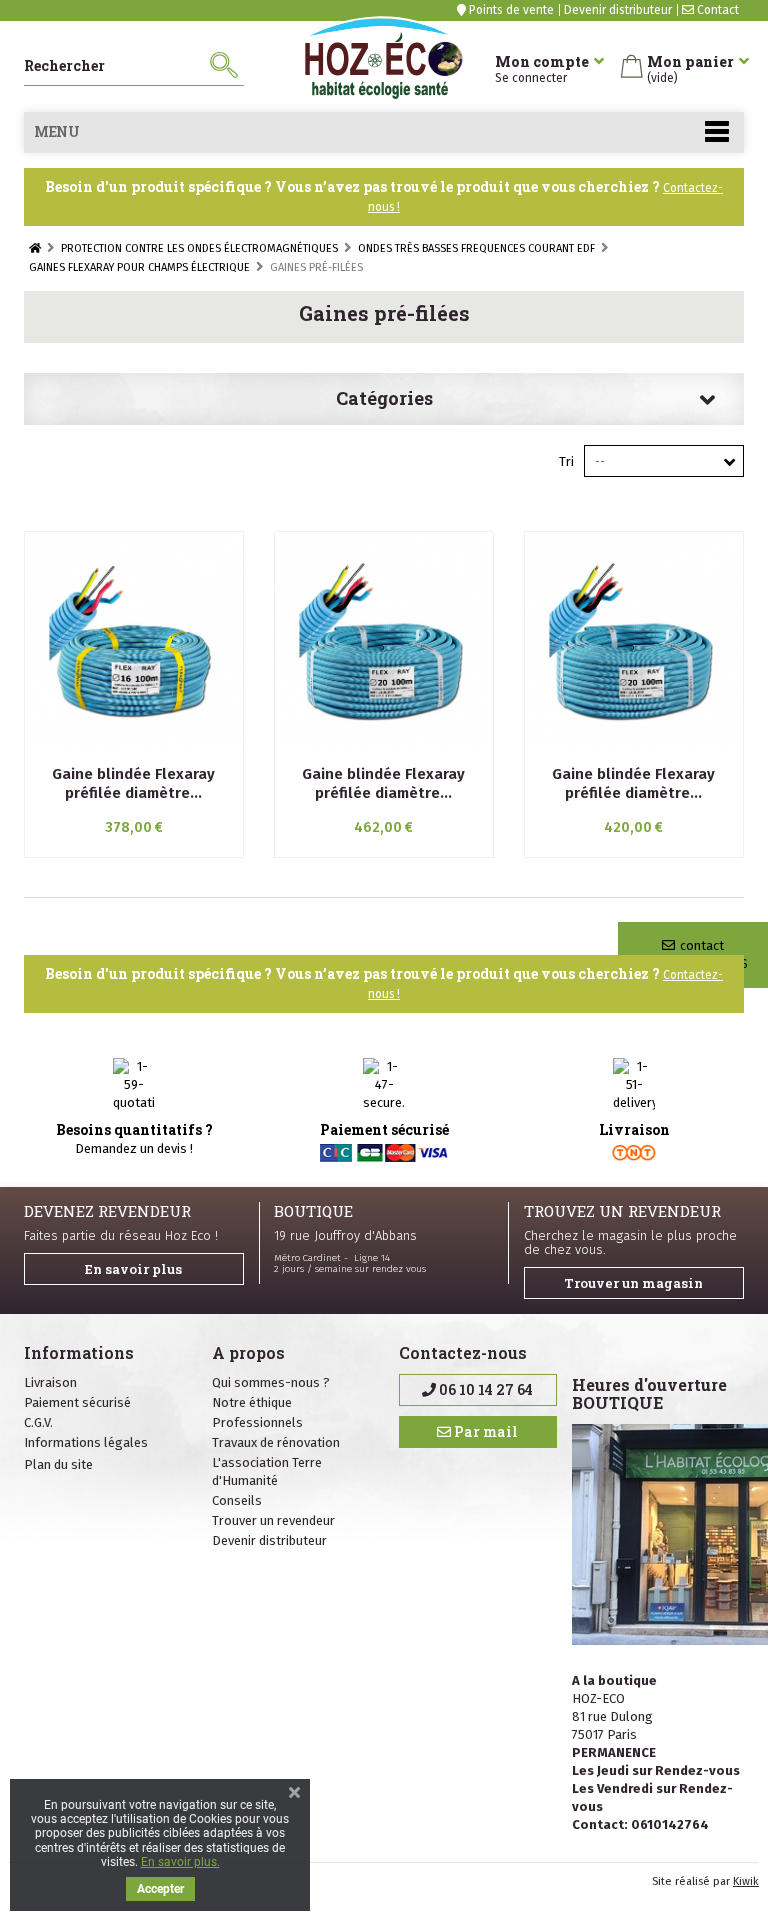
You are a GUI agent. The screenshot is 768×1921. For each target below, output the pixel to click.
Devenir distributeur (618, 10)
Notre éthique (252, 1402)
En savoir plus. (180, 1862)
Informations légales (86, 1442)
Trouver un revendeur (273, 1520)
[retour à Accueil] (35, 248)
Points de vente (510, 10)
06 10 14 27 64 (484, 1389)
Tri (566, 461)
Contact (716, 10)
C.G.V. (38, 1422)
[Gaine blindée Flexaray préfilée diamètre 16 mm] (134, 641)
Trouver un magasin (633, 1283)
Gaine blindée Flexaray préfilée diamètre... (133, 783)
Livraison (50, 1382)
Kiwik (746, 1881)
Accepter (160, 1889)
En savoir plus (133, 1269)
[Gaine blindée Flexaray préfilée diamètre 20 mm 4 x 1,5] (634, 641)
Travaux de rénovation (276, 1442)
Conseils (237, 1500)
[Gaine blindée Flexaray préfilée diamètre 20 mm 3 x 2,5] (384, 641)
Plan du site (58, 1464)
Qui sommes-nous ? (271, 1382)
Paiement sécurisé (77, 1402)
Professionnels (257, 1422)
